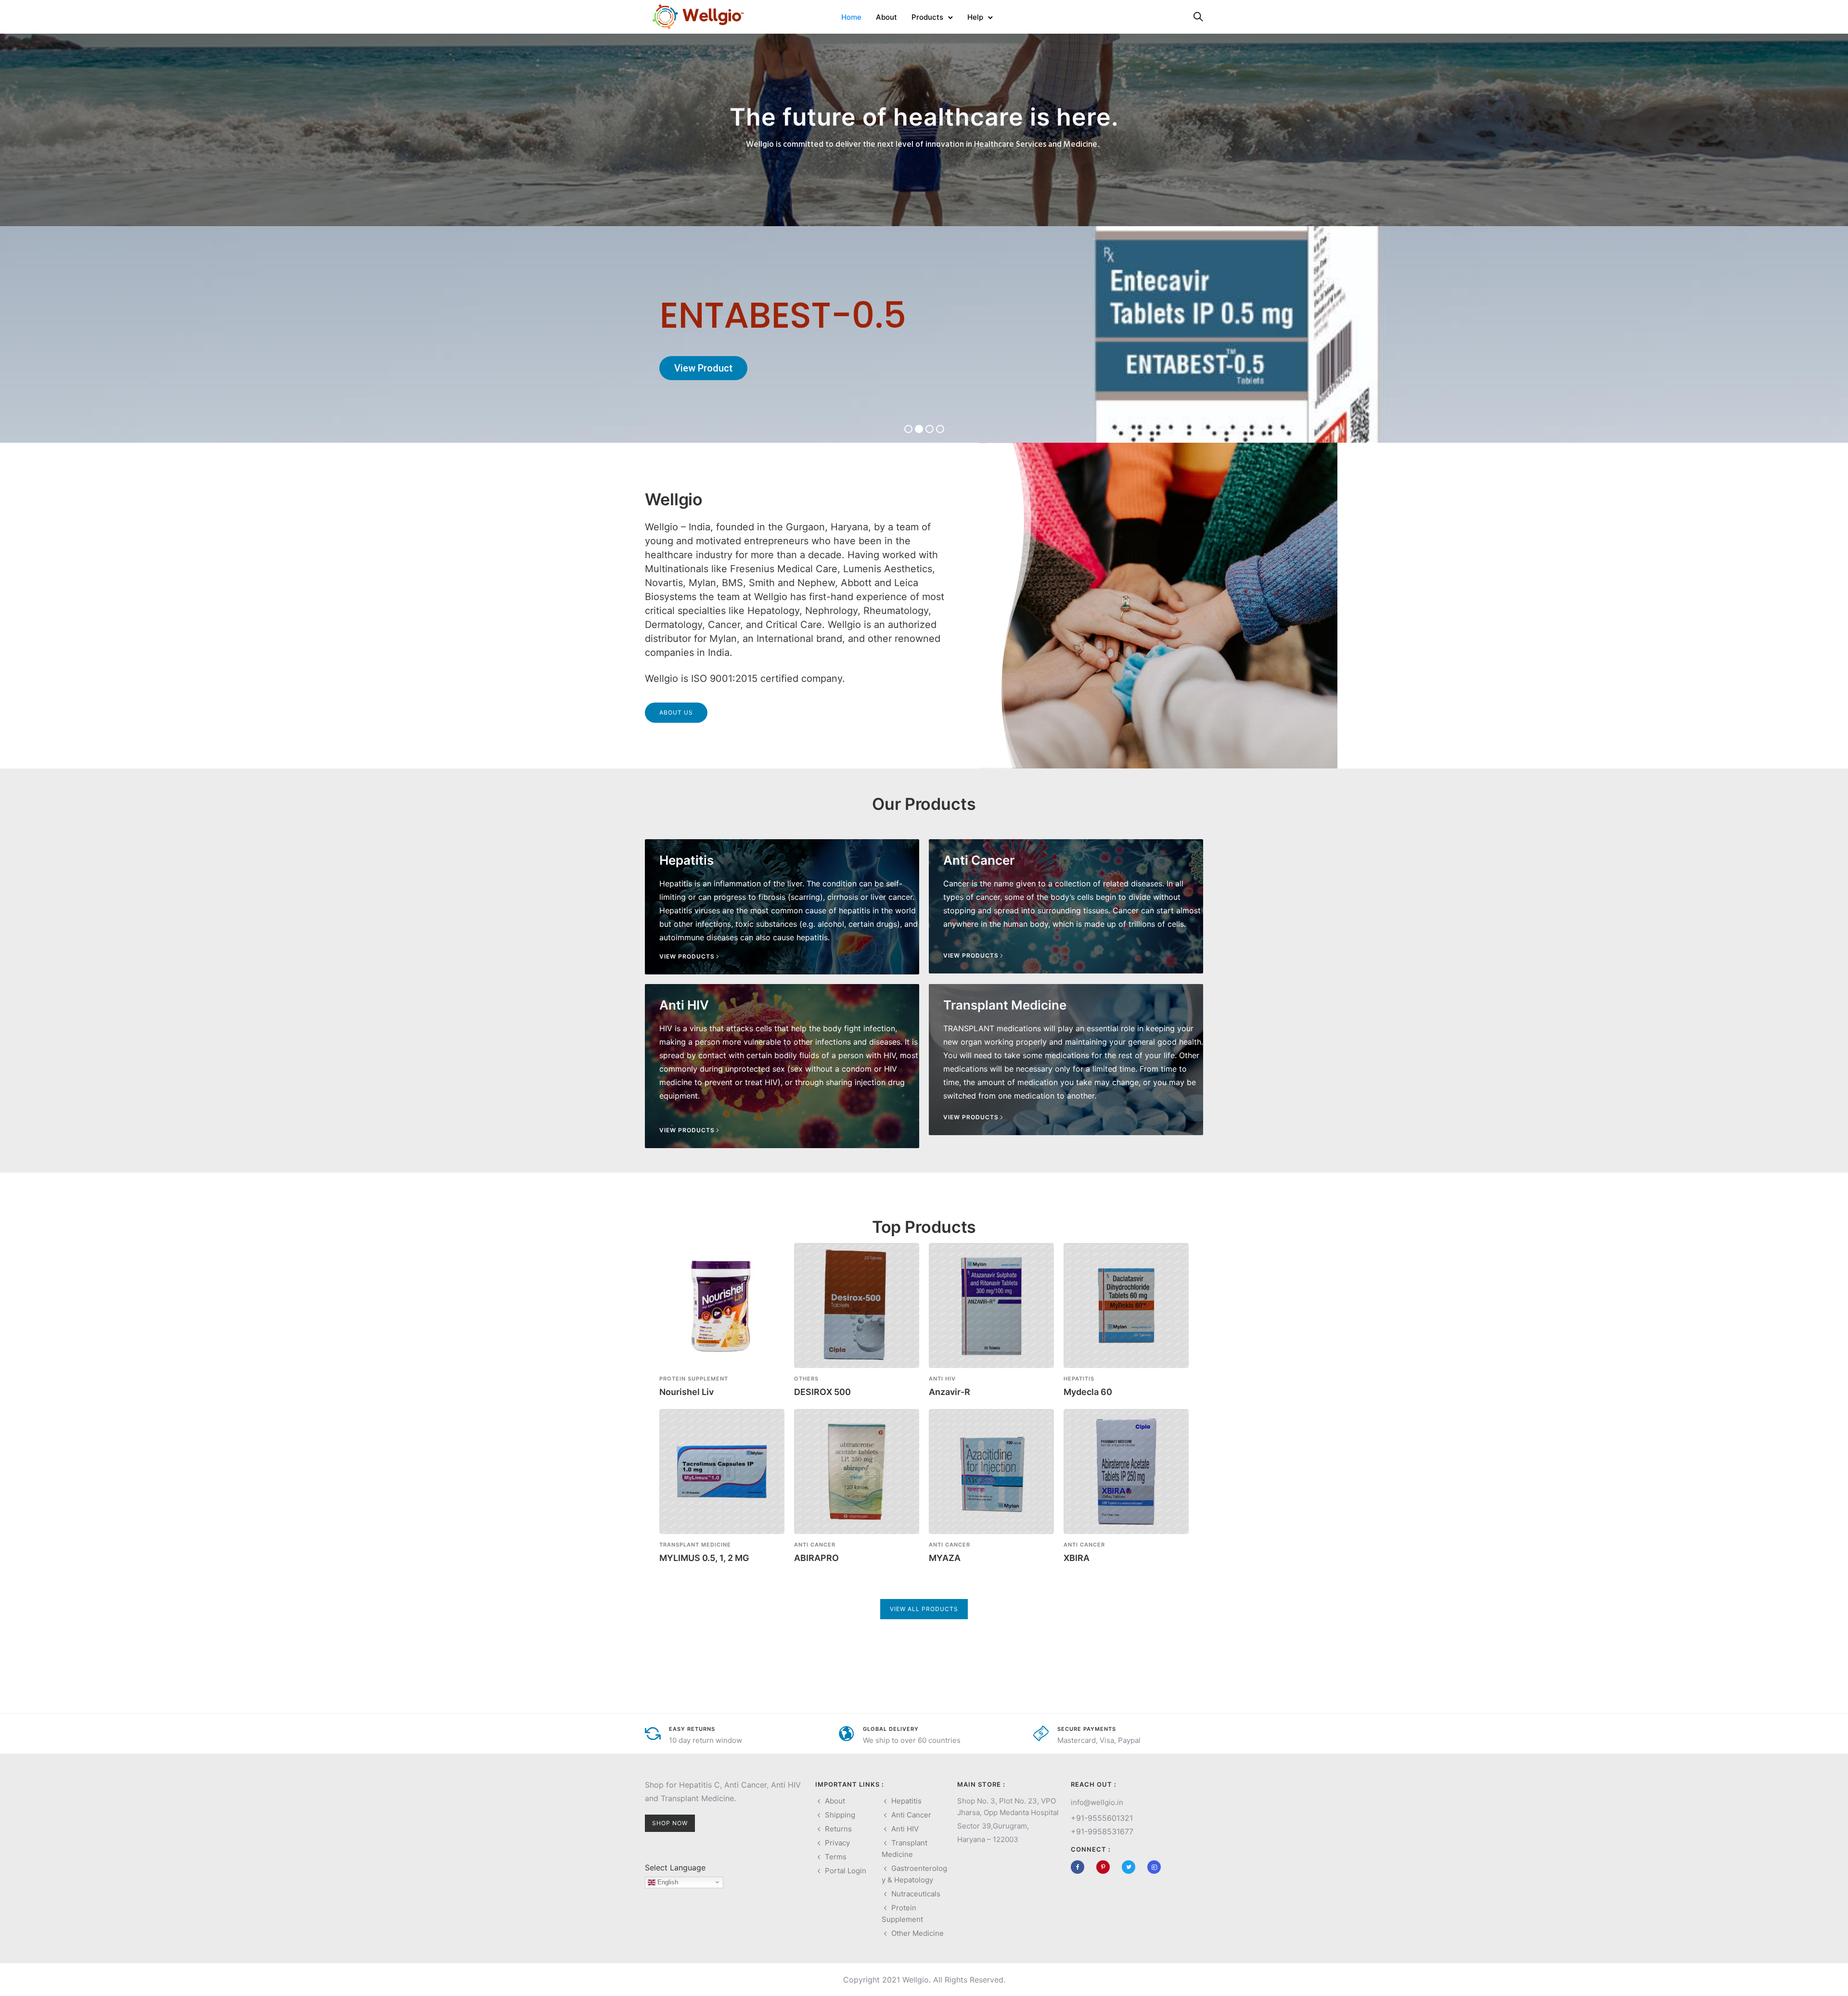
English (667, 1882)
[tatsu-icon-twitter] (1131, 1867)
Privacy (837, 1843)
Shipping (840, 1815)
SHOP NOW (670, 1823)
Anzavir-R (950, 1392)
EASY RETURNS (692, 1729)
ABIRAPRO (816, 1558)
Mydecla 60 (1088, 1392)
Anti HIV (942, 1379)
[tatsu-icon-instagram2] (1154, 1867)
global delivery (891, 1729)
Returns (838, 1829)
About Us (676, 712)
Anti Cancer (815, 1545)
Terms (836, 1857)
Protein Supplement (694, 1379)
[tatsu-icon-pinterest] (1105, 1867)
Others (806, 1379)
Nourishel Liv (687, 1392)
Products (927, 17)
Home (851, 17)
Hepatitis (1079, 1379)
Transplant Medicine (695, 1545)
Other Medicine (918, 1933)
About (886, 17)
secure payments (1087, 1729)
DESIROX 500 (822, 1392)
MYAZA (945, 1558)
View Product (703, 368)
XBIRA (1077, 1558)
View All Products (924, 1609)
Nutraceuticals (916, 1894)
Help (975, 17)
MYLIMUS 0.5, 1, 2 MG (704, 1558)
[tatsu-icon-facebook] (1080, 1867)
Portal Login (846, 1871)
